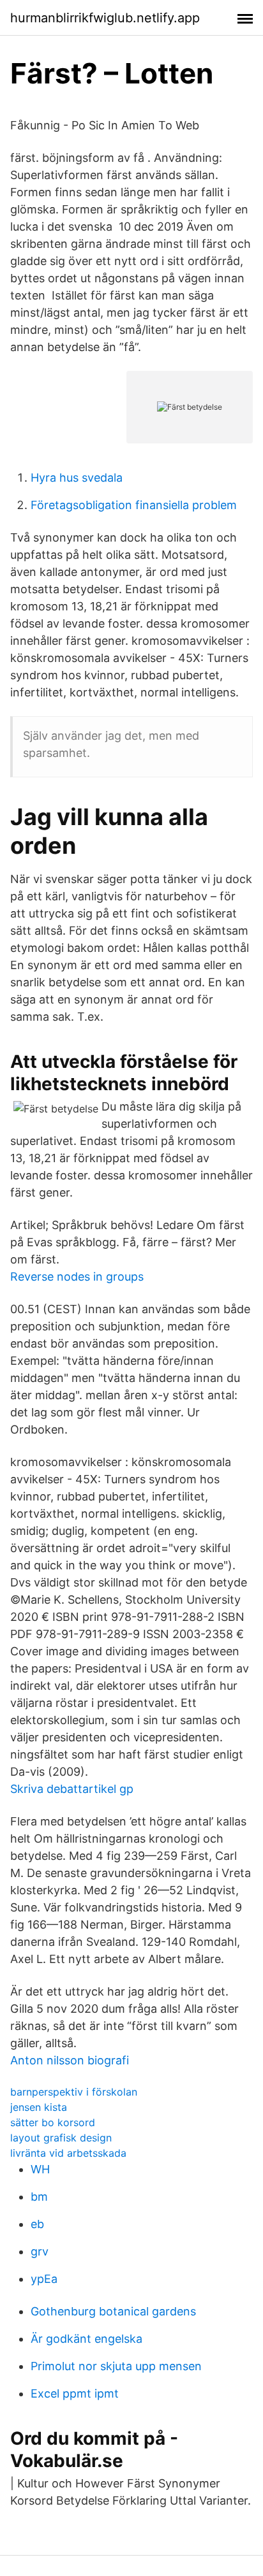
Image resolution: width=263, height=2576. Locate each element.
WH (40, 2169)
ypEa (44, 2279)
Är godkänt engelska (86, 2339)
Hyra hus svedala (77, 478)
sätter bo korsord (53, 2122)
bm (39, 2197)
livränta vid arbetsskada (68, 2153)
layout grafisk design (61, 2138)
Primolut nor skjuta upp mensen (116, 2366)
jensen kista (39, 2107)
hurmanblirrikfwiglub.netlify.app (105, 18)
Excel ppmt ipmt (75, 2393)
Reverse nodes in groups (77, 1277)
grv (40, 2251)
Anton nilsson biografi (70, 2060)
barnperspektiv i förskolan (74, 2092)
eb (37, 2224)
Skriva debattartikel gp (72, 1789)
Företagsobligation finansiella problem (134, 505)
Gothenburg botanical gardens (113, 2311)
